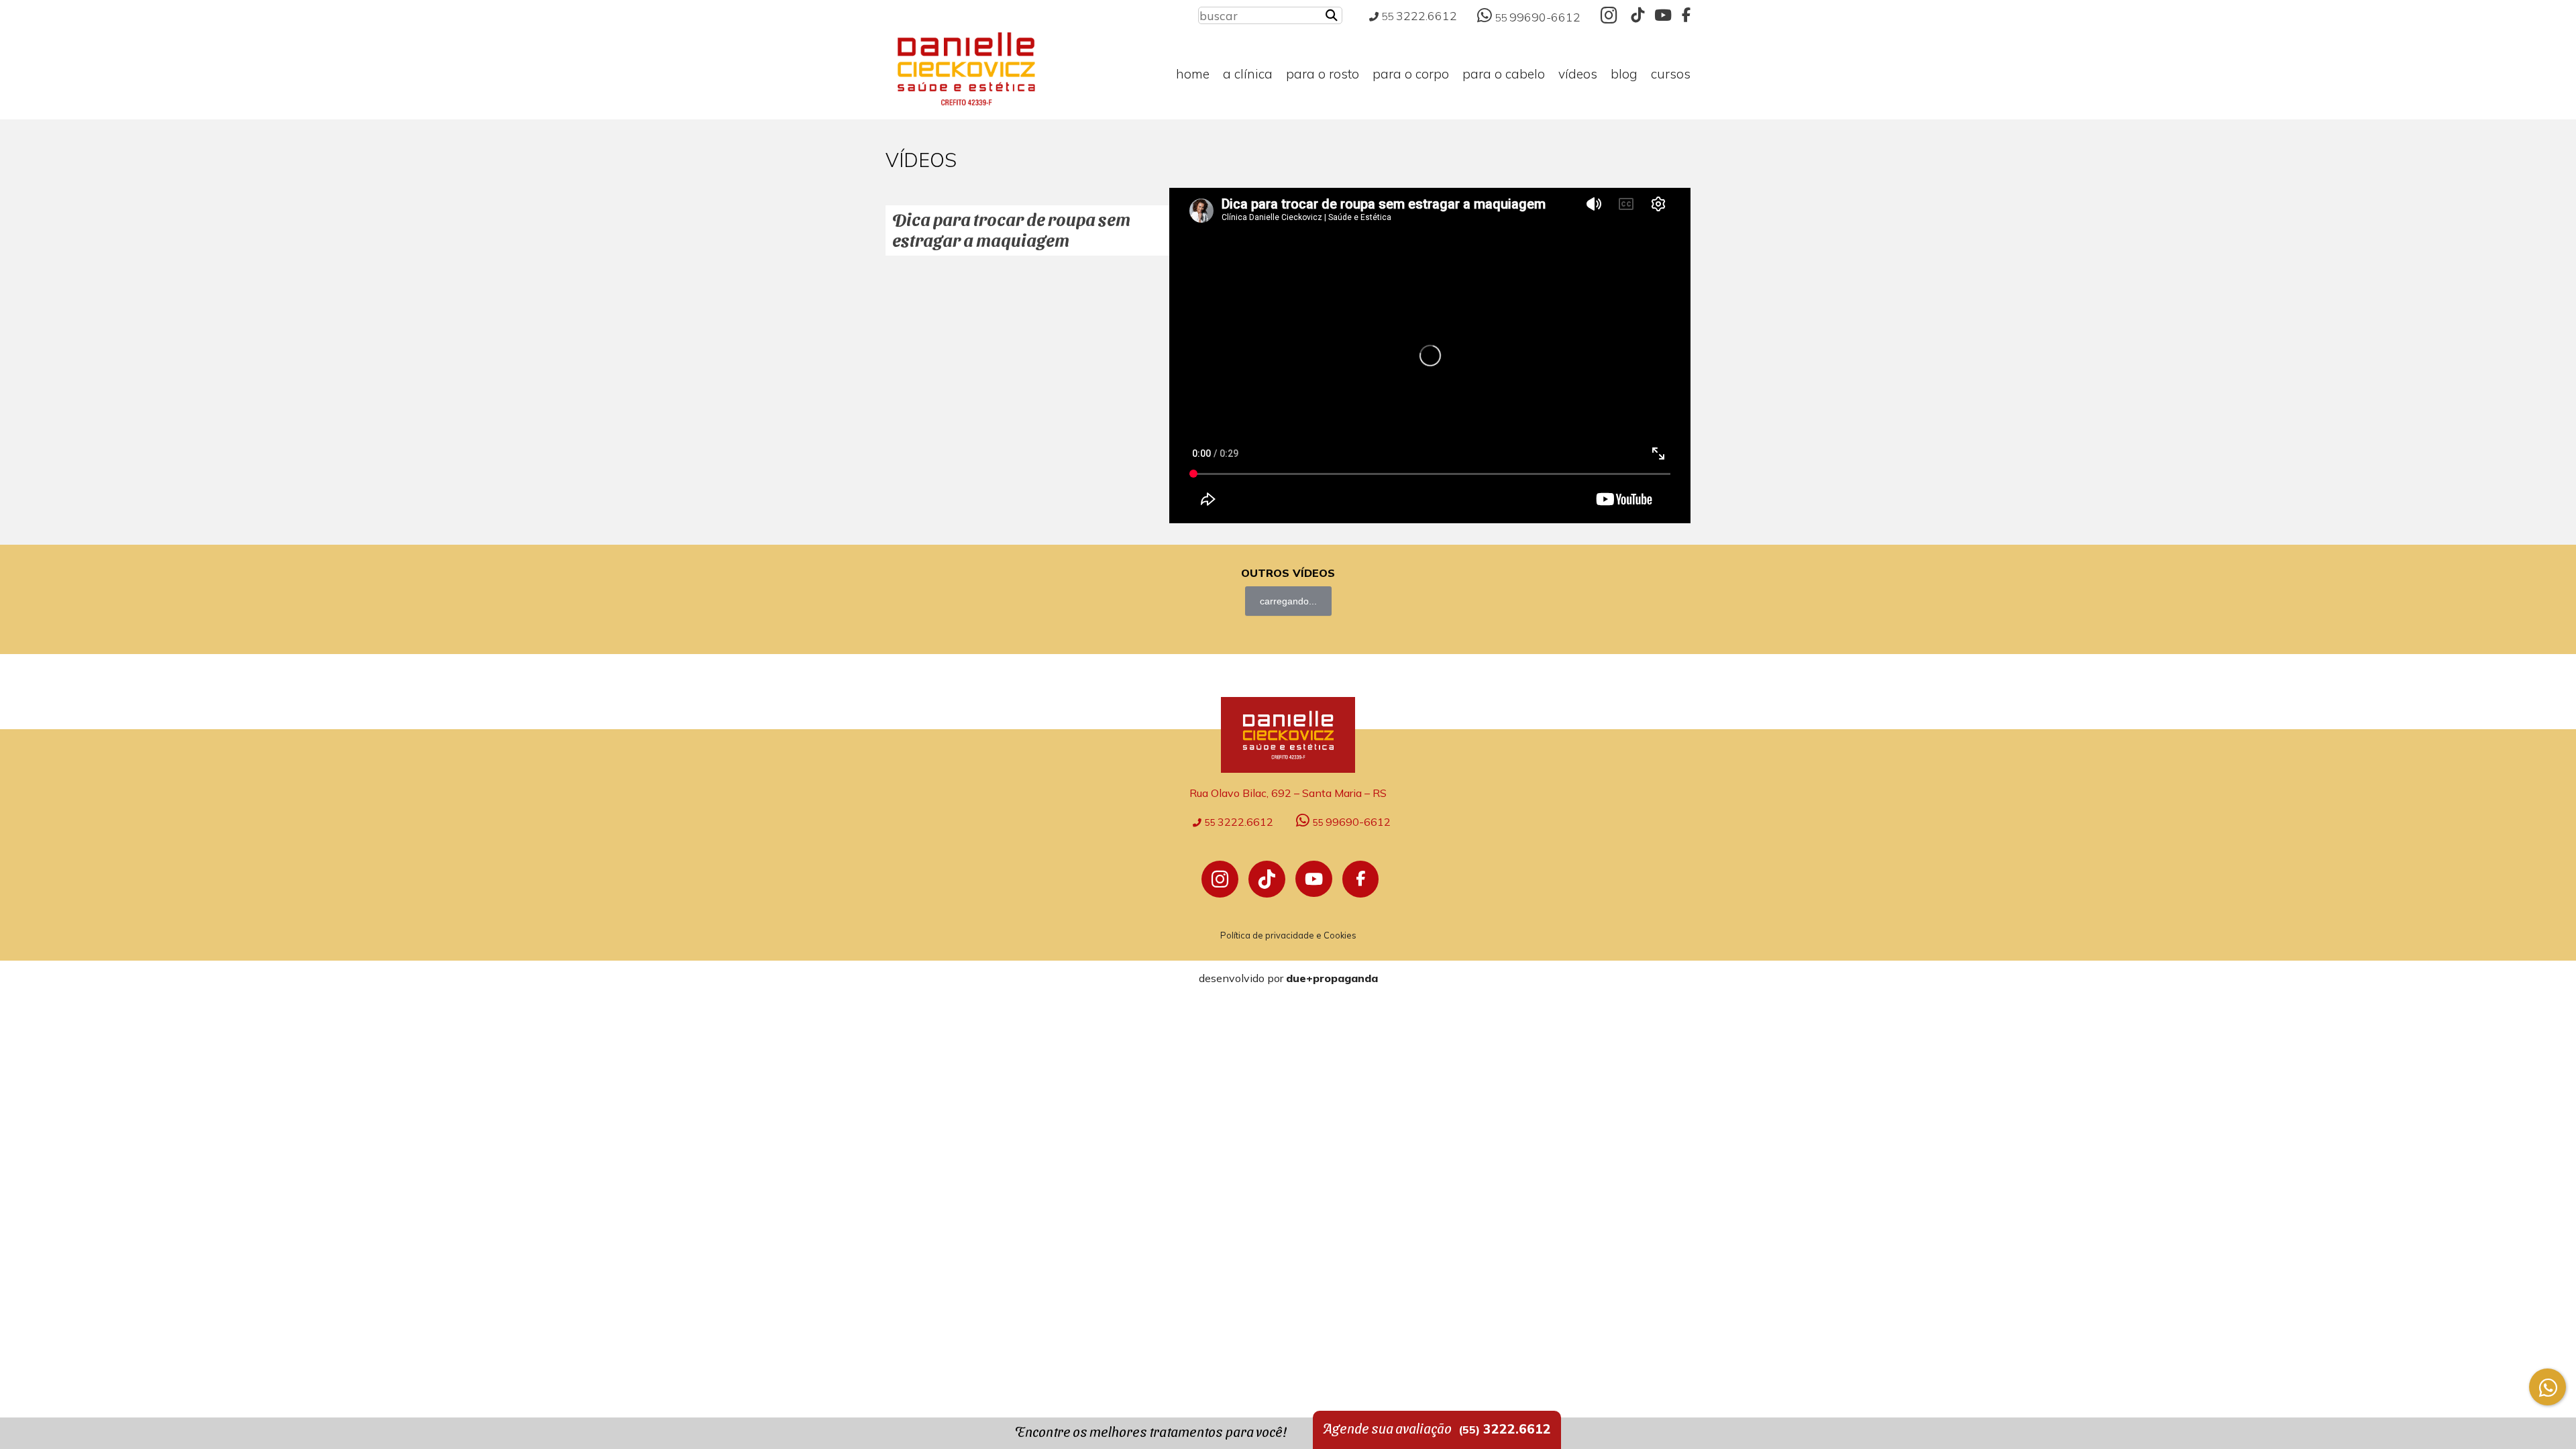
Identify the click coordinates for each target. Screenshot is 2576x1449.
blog (1624, 74)
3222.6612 (1419, 15)
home (1193, 74)
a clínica (1248, 74)
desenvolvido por (1288, 978)
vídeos (1578, 74)
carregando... (1288, 601)
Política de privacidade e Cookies (1288, 935)
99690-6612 (1538, 17)
